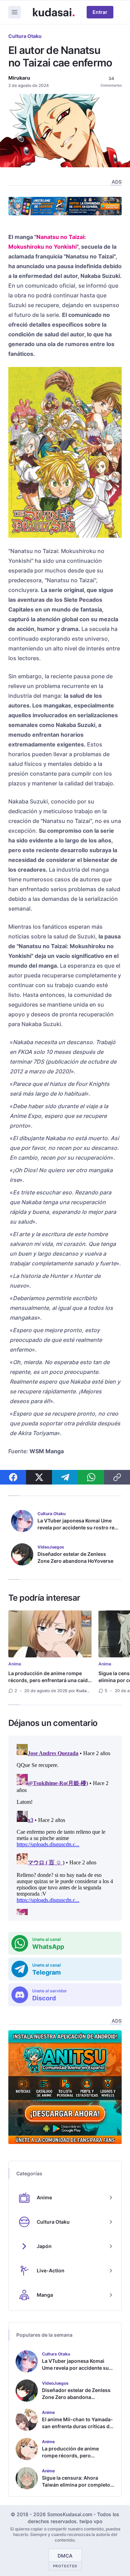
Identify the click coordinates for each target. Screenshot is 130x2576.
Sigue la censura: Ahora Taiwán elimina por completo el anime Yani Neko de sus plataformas (76, 2488)
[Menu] (15, 12)
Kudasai (84, 1691)
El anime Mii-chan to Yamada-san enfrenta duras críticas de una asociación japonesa (77, 2426)
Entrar (100, 12)
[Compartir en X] (39, 1477)
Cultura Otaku (25, 36)
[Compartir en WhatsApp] (91, 1477)
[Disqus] (65, 1828)
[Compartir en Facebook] (13, 1477)
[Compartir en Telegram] (65, 1477)
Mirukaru (19, 78)
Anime (15, 1664)
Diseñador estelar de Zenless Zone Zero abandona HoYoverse (75, 1557)
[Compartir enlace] (117, 1477)
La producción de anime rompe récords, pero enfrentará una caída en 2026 (49, 1680)
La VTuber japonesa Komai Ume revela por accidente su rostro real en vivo (78, 1527)
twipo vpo (91, 2521)
